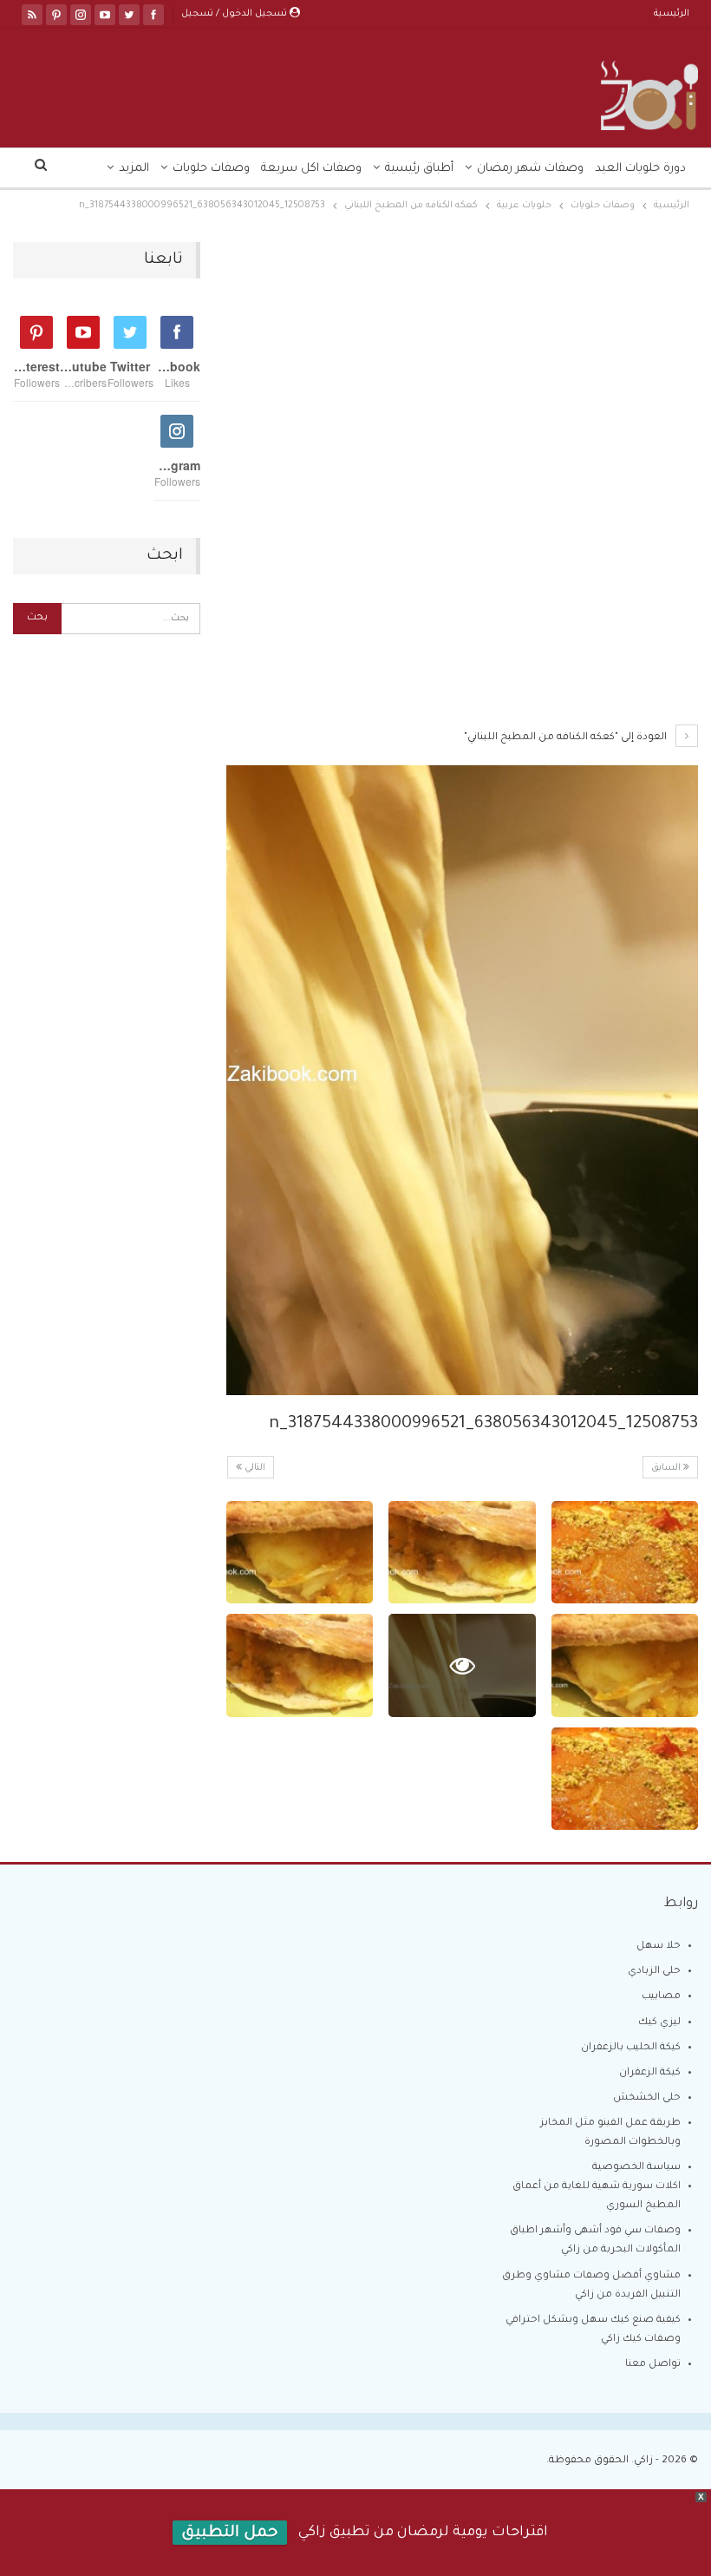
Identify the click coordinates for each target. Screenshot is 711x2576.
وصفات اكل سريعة (311, 169)
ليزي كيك (659, 2023)
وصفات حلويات (211, 169)
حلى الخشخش (647, 2098)
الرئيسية (672, 14)
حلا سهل (659, 1947)
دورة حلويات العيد (640, 169)
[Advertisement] (462, 370)
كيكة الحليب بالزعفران (631, 2048)
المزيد (134, 169)
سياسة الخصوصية (636, 2168)
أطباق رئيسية (419, 169)
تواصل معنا (653, 2365)
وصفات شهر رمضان (530, 169)
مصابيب (661, 1997)
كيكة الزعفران (650, 2073)
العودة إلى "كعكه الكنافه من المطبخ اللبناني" (567, 738)
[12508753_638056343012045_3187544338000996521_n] (625, 1553)
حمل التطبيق (230, 2533)
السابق (667, 1468)
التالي (254, 1468)
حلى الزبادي (654, 1972)
